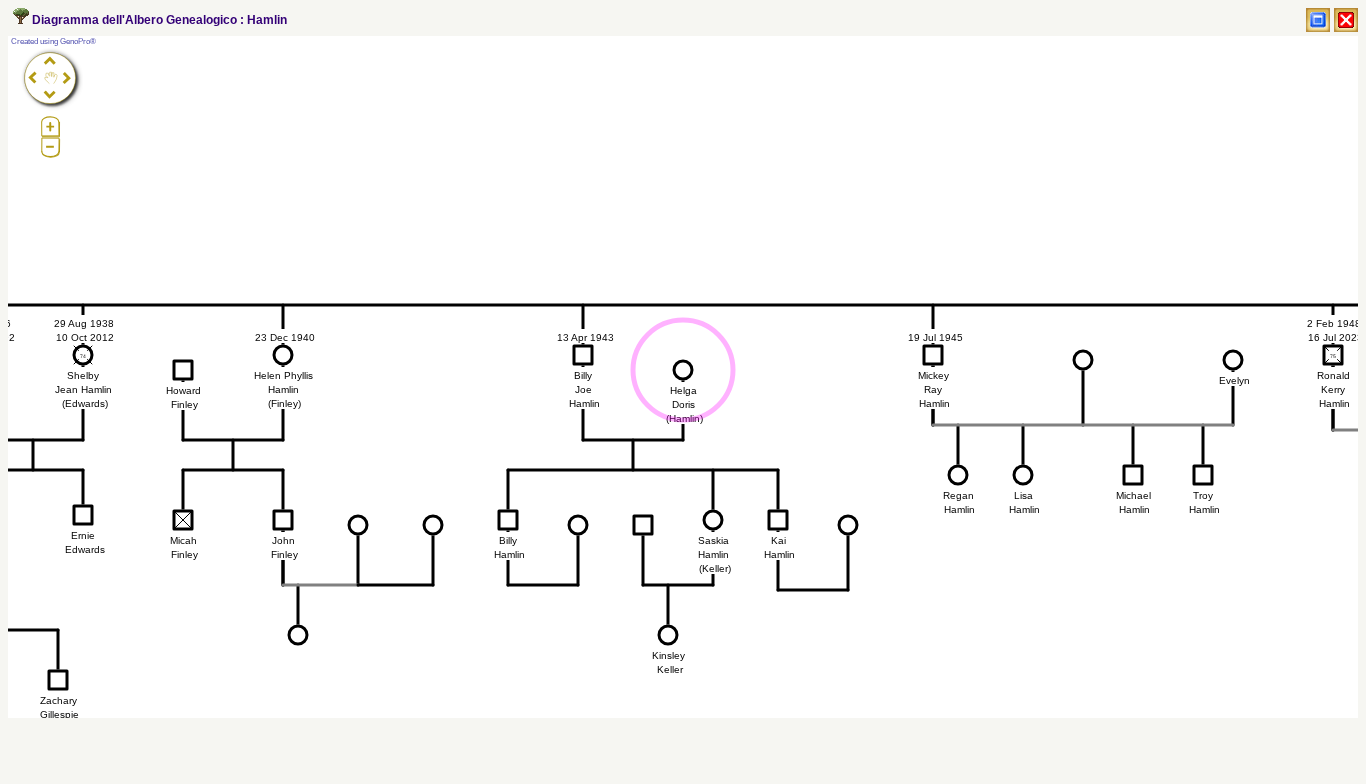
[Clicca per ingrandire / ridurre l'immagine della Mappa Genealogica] (1318, 20)
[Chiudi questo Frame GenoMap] (1346, 20)
